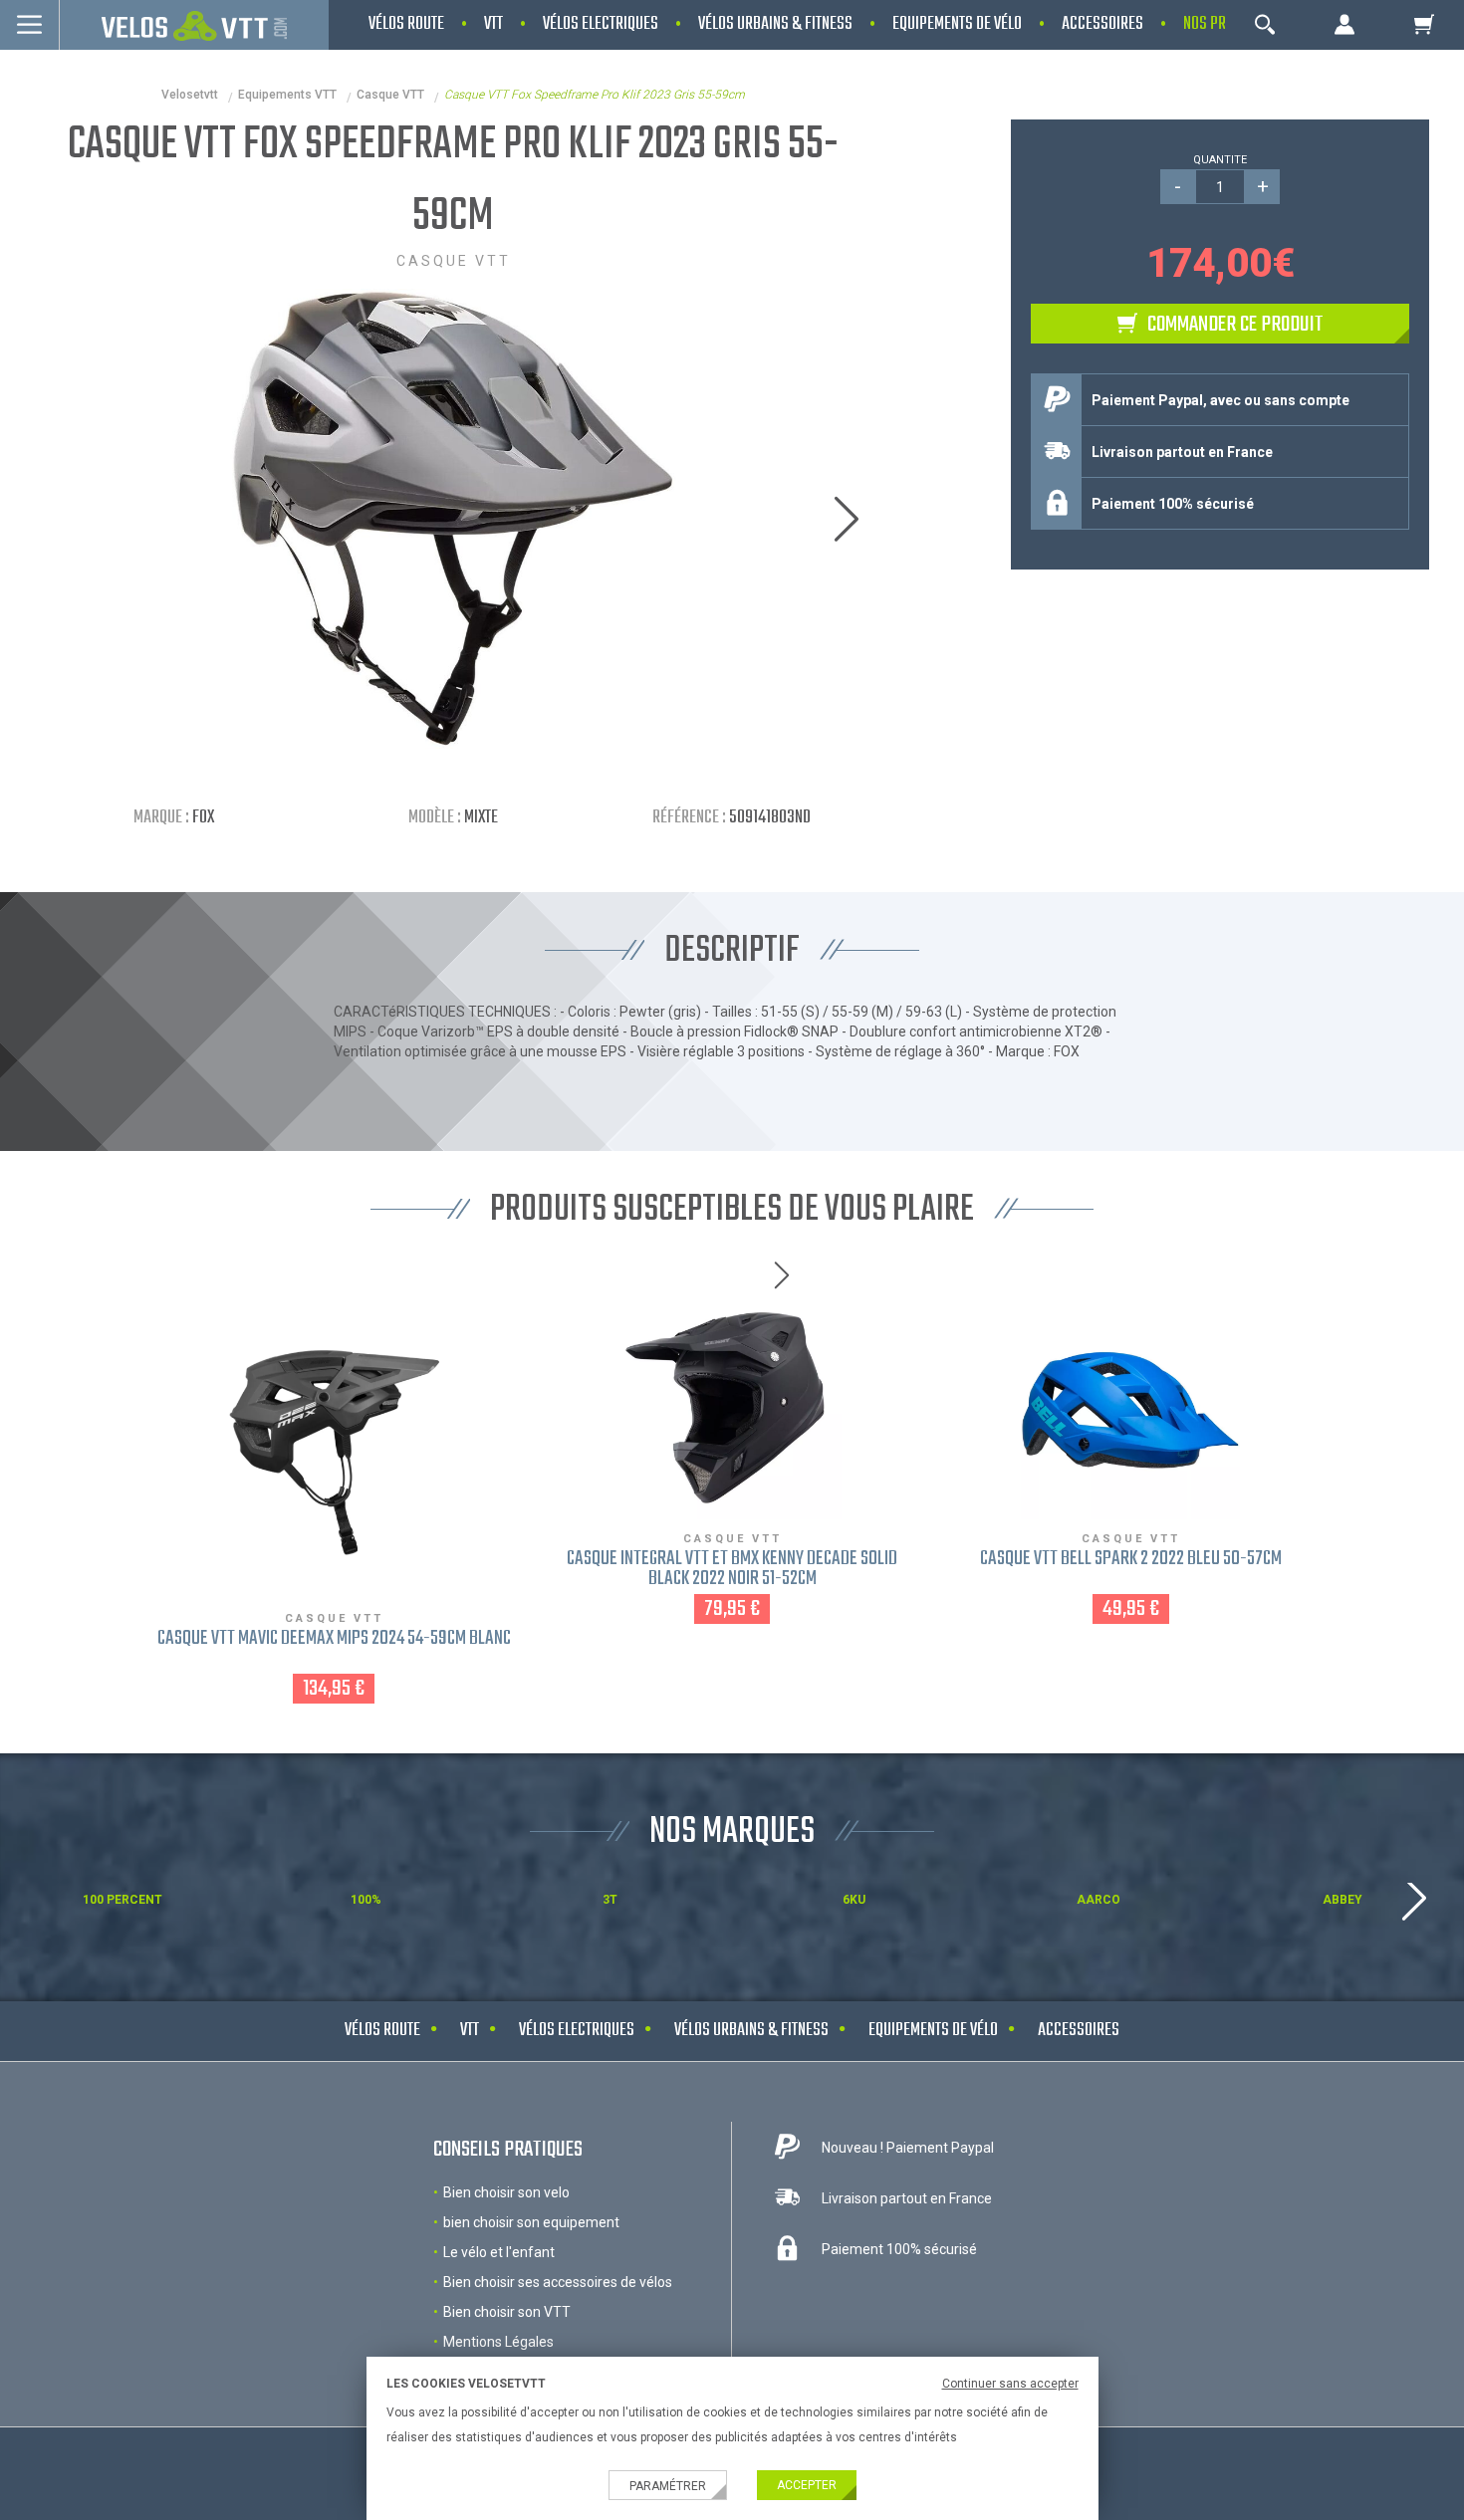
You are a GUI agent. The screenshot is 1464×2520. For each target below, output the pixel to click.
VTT (470, 2031)
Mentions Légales (498, 2342)
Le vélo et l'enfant (499, 2252)
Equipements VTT (287, 95)
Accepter (807, 2485)
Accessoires (1079, 2031)
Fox (203, 818)
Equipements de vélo (933, 2031)
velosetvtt (190, 95)
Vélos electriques (577, 2031)
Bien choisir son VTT (507, 2312)
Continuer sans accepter (1010, 2384)
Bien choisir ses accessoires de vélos (558, 2282)
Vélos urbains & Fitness (751, 2031)
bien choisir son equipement (531, 2222)
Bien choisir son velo (506, 2192)
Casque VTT (390, 95)
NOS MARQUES (732, 1833)
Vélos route (382, 2031)
